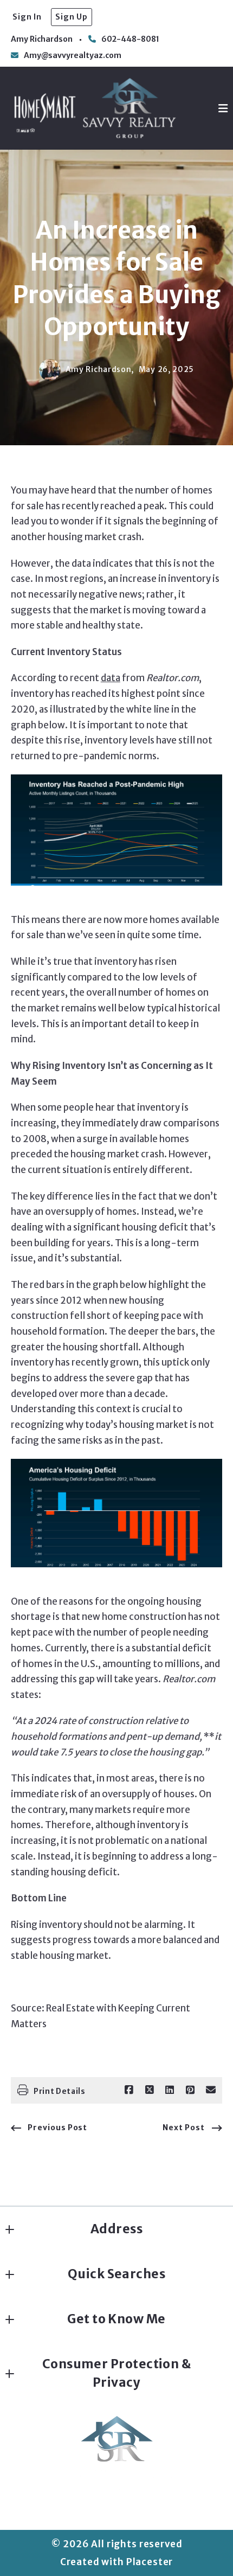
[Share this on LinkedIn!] (170, 2090)
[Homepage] (95, 108)
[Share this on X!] (150, 2090)
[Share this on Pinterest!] (190, 2090)
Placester (150, 2562)
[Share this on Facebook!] (129, 2090)
